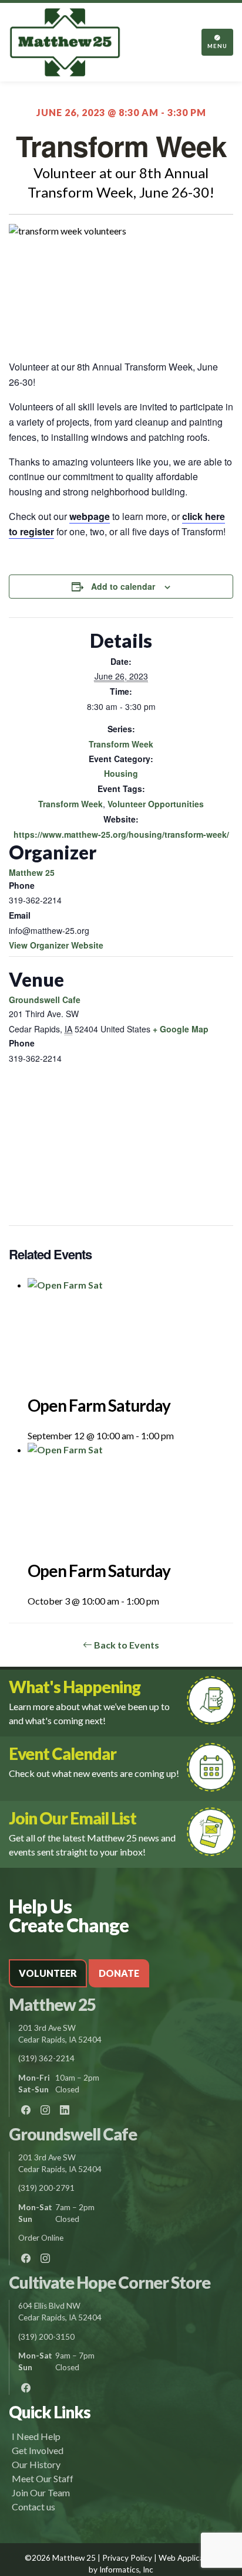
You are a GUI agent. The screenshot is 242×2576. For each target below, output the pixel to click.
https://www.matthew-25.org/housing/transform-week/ (121, 834)
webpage (90, 516)
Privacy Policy (127, 2558)
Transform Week (121, 744)
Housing (121, 773)
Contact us (33, 2507)
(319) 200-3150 (46, 2337)
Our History (36, 2464)
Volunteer (48, 1973)
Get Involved (38, 2450)
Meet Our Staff (43, 2478)
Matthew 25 (32, 872)
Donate (119, 1973)
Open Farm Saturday (99, 1405)
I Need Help (36, 2436)
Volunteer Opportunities (156, 804)
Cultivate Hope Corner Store (110, 2282)
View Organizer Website (56, 945)
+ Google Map (181, 1029)
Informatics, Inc (126, 2570)
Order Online (41, 2238)
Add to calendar (123, 586)
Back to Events (126, 1645)
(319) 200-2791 (46, 2188)
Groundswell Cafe (45, 1000)
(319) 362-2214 (46, 2058)
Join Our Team (41, 2492)
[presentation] (130, 1335)
